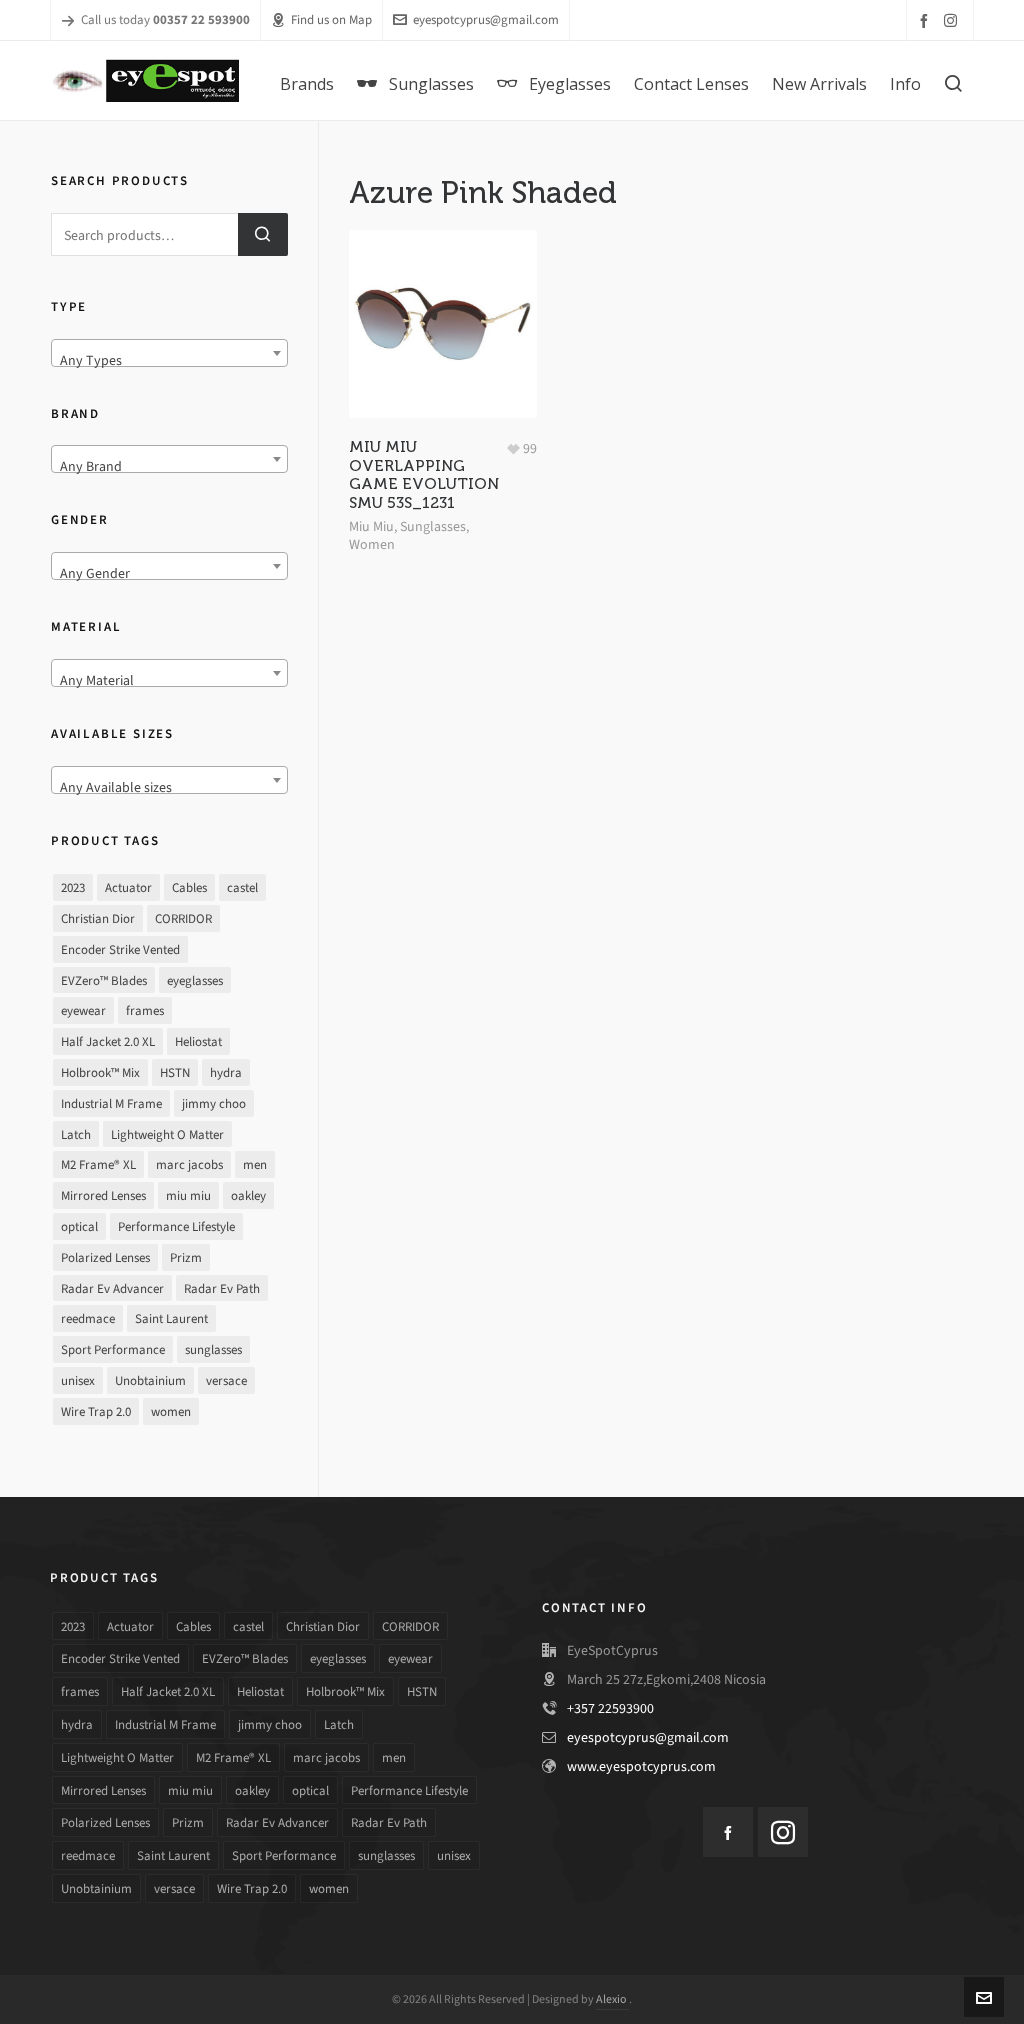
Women (372, 544)
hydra (226, 1072)
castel (242, 887)
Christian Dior (98, 918)
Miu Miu (371, 526)
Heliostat (198, 1041)
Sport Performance (113, 1349)
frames (145, 1010)
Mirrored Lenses (103, 1195)
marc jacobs (189, 1164)
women (171, 1411)
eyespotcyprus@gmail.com (486, 19)
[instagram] (953, 20)
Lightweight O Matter (167, 1134)
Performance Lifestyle (176, 1226)
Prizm (186, 1257)
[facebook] (927, 20)
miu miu (188, 1195)
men (255, 1164)
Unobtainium (150, 1380)
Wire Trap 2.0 (96, 1411)
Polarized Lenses (105, 1257)
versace (226, 1380)
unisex (78, 1380)
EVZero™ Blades (104, 980)
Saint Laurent (171, 1318)
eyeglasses (195, 980)
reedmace (88, 1318)
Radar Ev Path (222, 1288)
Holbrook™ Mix (100, 1072)
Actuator (128, 887)
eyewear (83, 1010)
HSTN (175, 1072)
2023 (73, 887)
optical (79, 1226)
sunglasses (213, 1349)
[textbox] (169, 361)
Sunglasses (433, 526)
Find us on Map (331, 19)
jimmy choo (214, 1103)
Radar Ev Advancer (112, 1288)
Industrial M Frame (111, 1103)
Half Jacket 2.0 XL (108, 1041)
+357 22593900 (610, 1708)
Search (263, 234)
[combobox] (169, 353)
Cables (189, 887)
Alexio (612, 1999)
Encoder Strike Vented (120, 949)
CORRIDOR (183, 918)
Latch (76, 1134)
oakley (248, 1195)
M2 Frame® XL (98, 1164)
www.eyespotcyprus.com (641, 1766)
